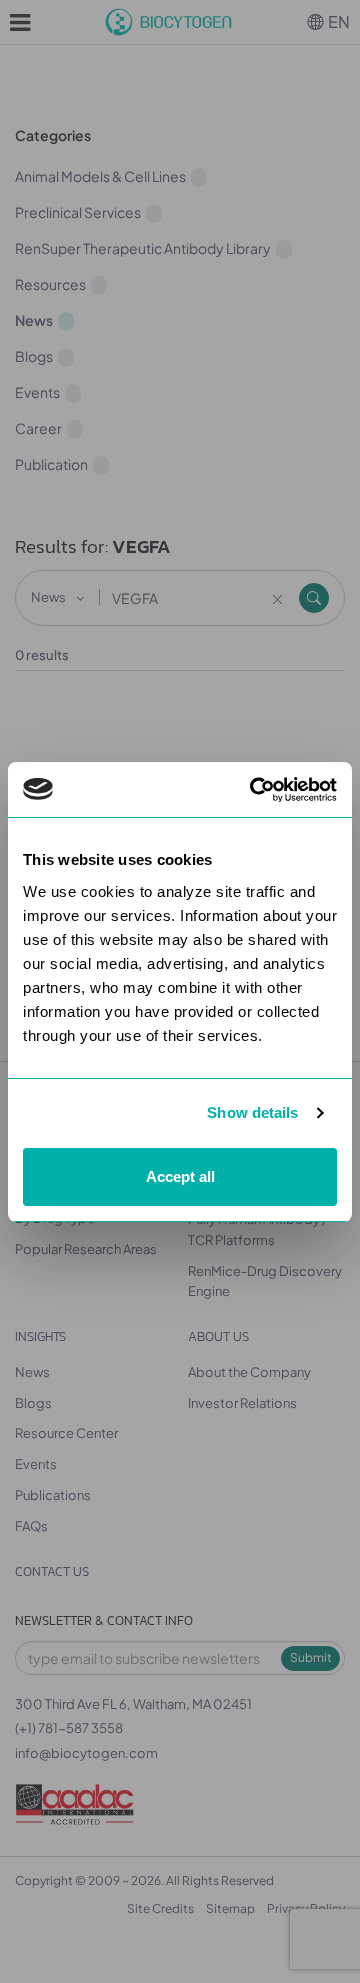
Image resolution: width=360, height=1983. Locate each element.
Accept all (180, 1176)
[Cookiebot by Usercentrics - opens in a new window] (254, 790)
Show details (252, 1112)
